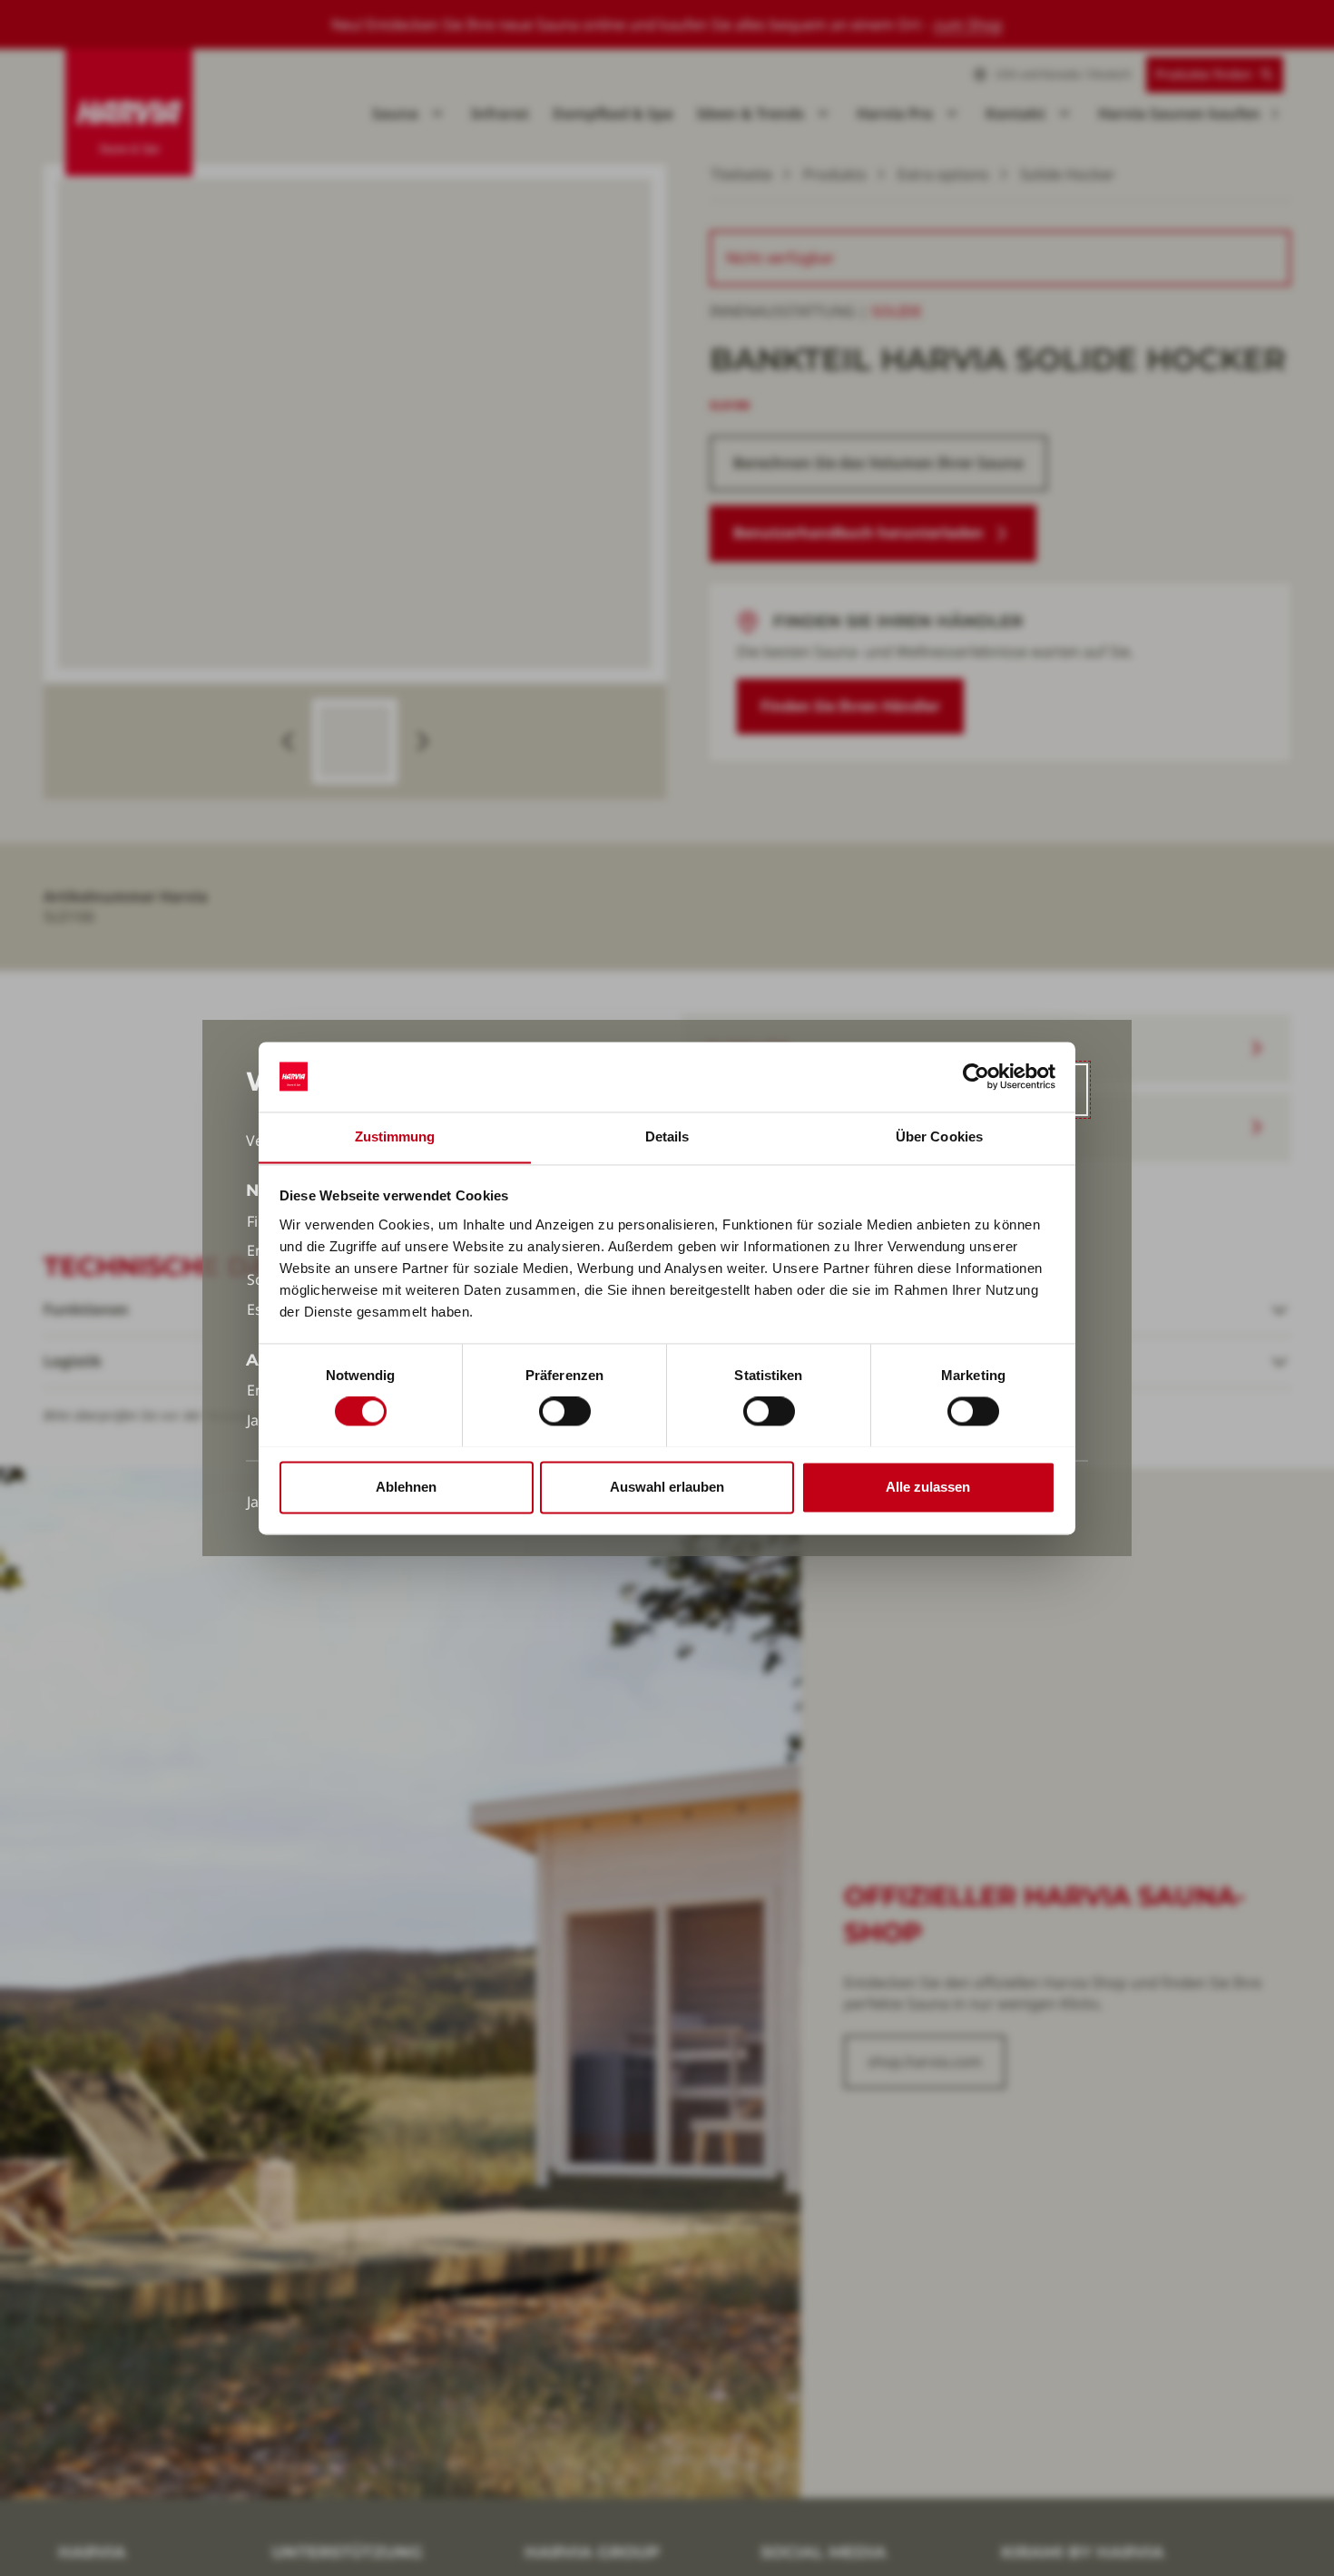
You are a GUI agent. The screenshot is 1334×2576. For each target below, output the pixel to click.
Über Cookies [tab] (939, 1136)
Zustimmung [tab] (395, 1136)
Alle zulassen (928, 1487)
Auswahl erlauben (667, 1487)
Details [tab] (667, 1136)
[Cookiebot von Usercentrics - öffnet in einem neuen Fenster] (976, 1076)
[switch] (565, 1411)
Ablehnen (406, 1487)
